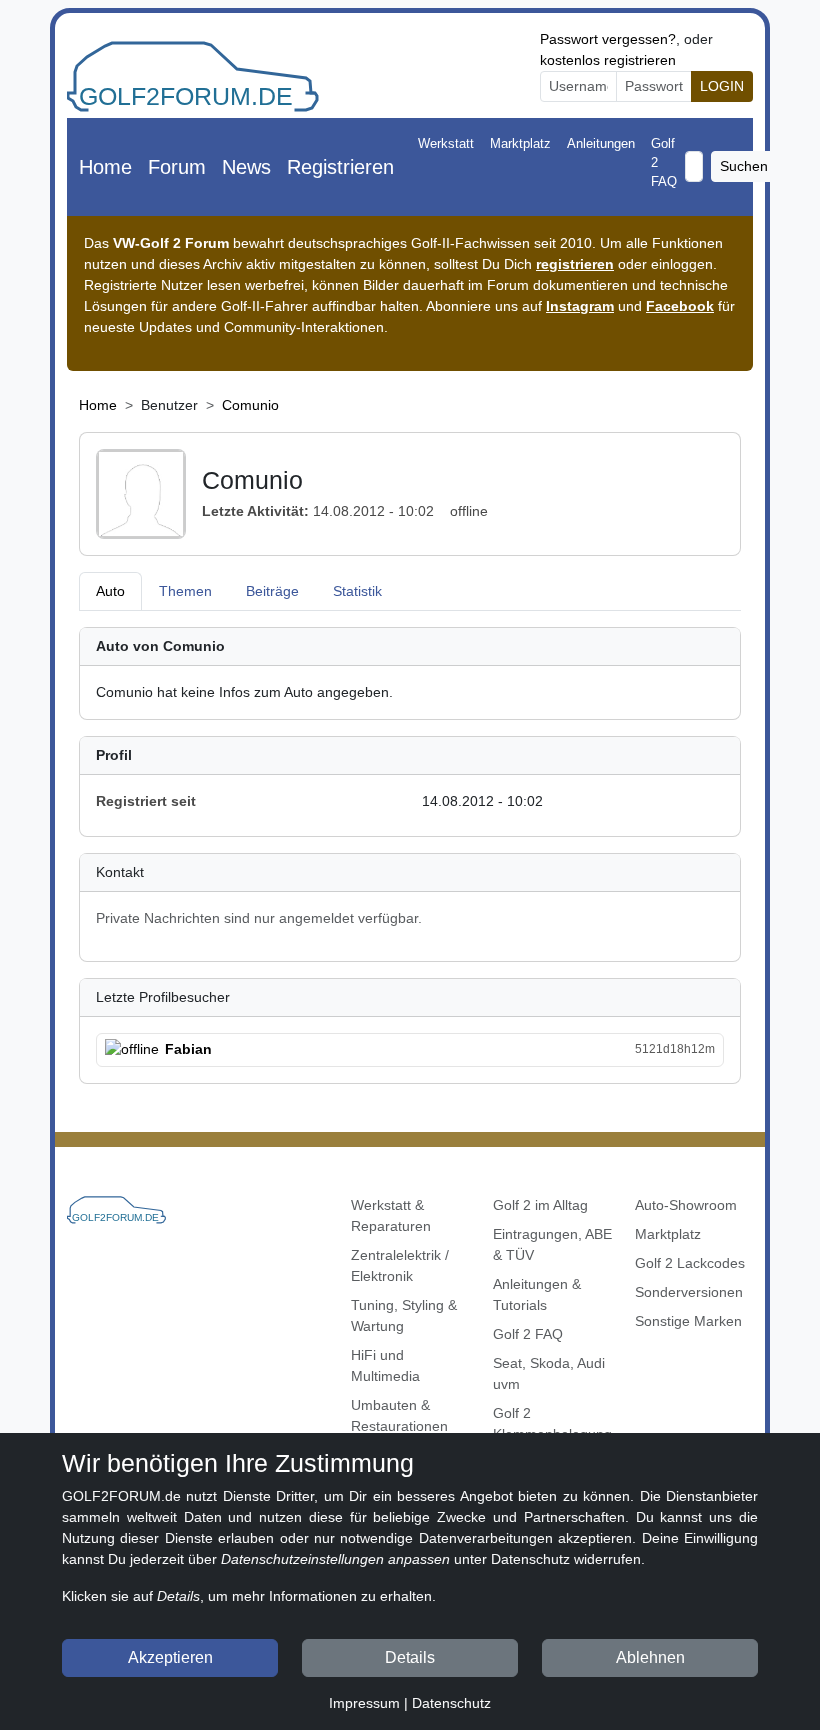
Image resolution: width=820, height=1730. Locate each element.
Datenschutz (451, 1703)
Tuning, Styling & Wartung (404, 1315)
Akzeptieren (170, 1657)
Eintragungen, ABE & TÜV (552, 1244)
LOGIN (722, 86)
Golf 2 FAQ (664, 162)
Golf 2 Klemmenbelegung (552, 1423)
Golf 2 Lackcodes (690, 1263)
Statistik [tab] (357, 591)
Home (105, 167)
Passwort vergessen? (608, 39)
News (246, 167)
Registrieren (340, 167)
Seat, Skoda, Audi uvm (549, 1373)
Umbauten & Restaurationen (399, 1415)
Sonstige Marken (688, 1321)
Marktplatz (520, 143)
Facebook (680, 306)
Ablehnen (650, 1657)
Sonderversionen (689, 1292)
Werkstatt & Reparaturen (391, 1215)
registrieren (575, 264)
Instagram (580, 306)
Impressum (364, 1703)
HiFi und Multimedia (385, 1365)
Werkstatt (446, 143)
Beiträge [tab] (272, 591)
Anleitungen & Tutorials (537, 1294)
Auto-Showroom (686, 1205)
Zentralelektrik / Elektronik (400, 1265)
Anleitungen (601, 143)
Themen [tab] (185, 591)
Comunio (250, 405)
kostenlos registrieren (608, 60)
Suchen (744, 166)
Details (410, 1657)
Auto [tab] (110, 591)
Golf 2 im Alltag (540, 1205)
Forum (177, 167)
